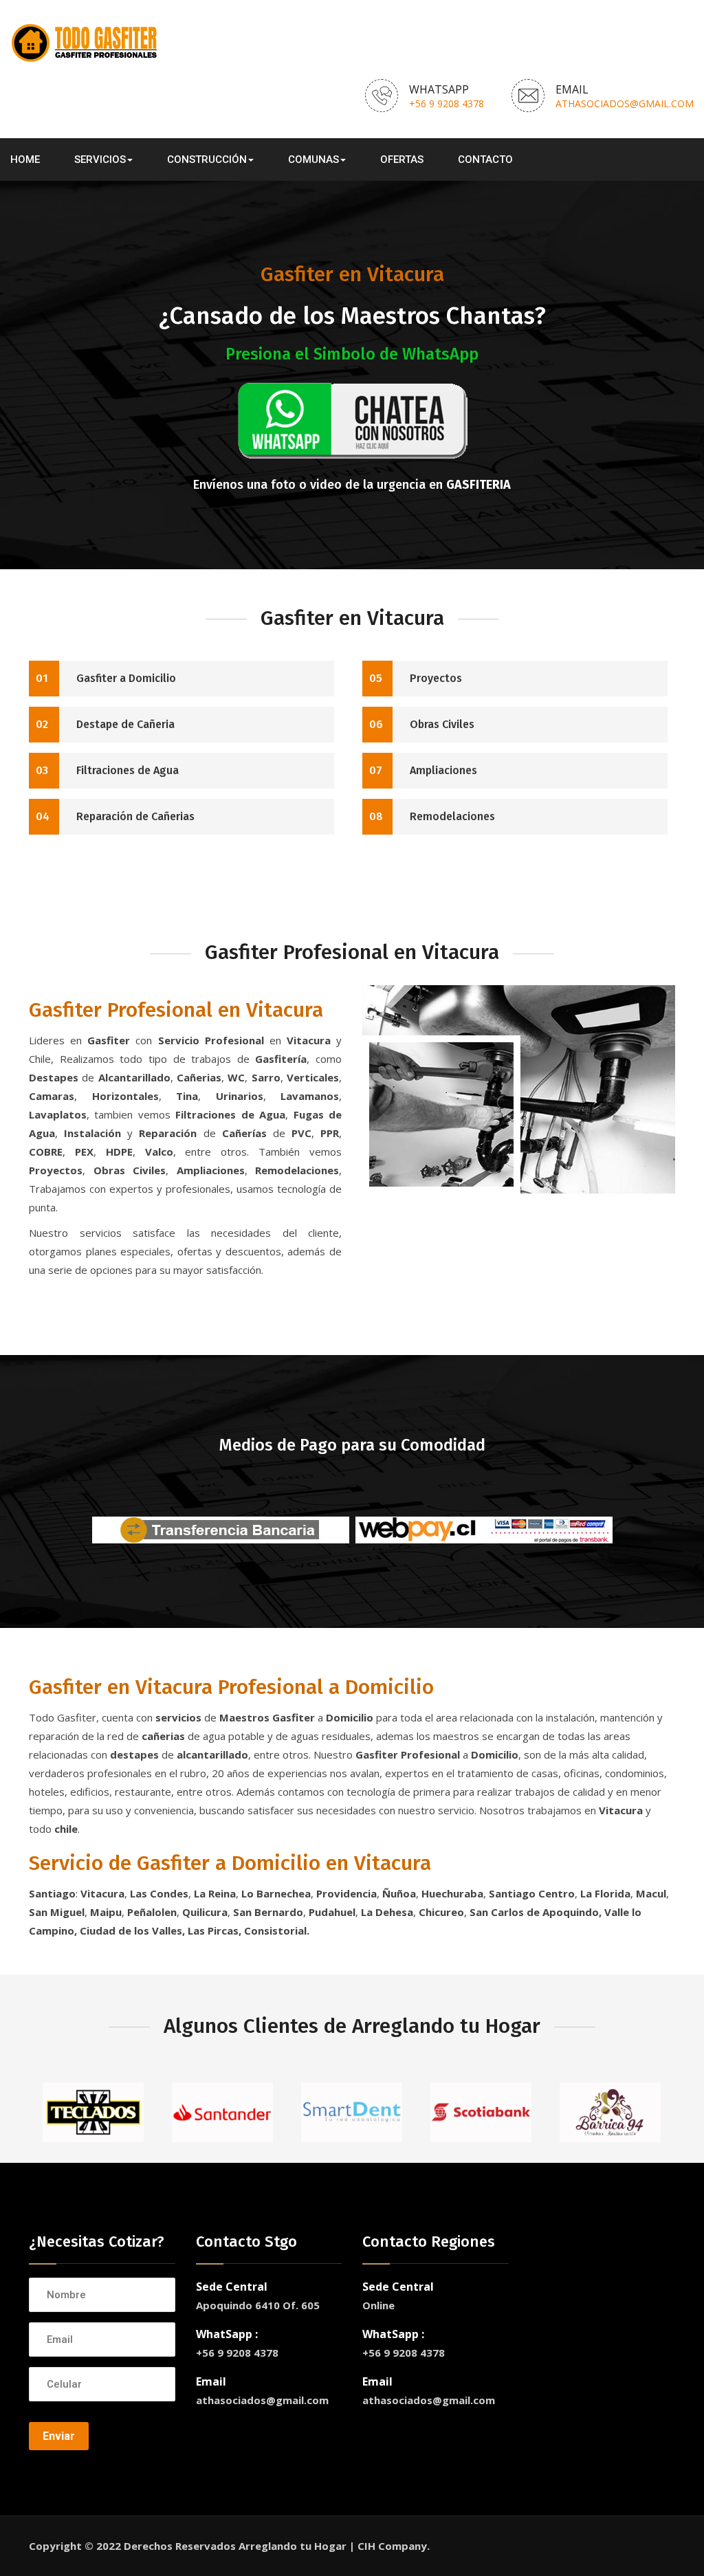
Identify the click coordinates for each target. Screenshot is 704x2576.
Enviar (59, 2436)
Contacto (485, 159)
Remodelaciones (432, 816)
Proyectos (416, 678)
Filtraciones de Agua (107, 770)
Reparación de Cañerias (115, 816)
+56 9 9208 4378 (447, 103)
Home (25, 159)
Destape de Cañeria (105, 724)
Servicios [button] (100, 159)
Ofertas (402, 159)
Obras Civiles (422, 724)
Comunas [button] (313, 159)
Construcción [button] (207, 159)
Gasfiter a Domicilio (106, 678)
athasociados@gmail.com (625, 103)
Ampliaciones (423, 770)
